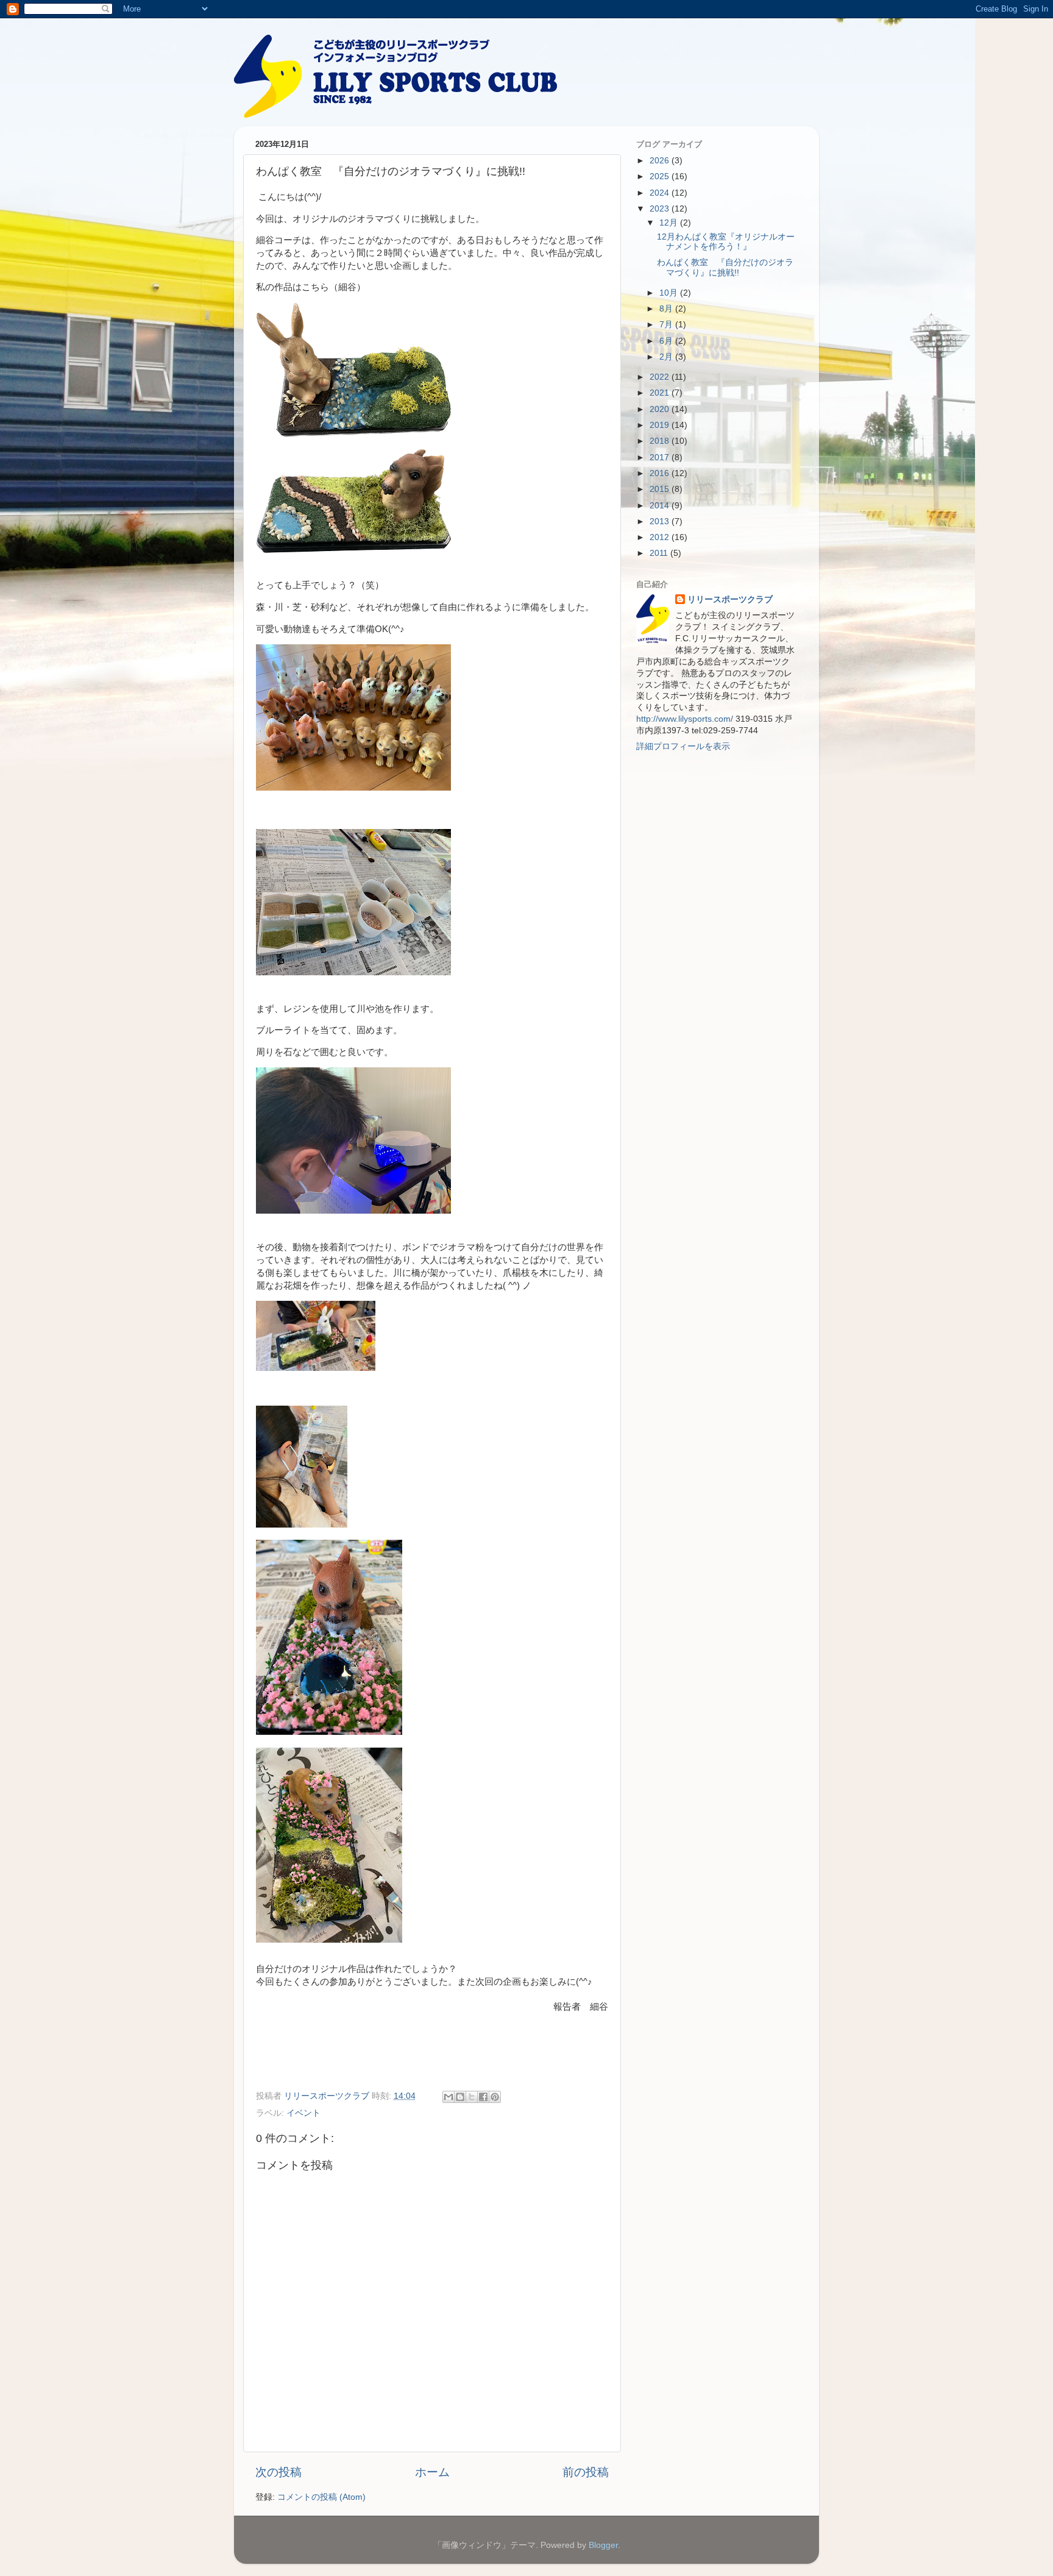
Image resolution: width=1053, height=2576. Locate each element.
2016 (661, 473)
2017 (661, 457)
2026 (661, 161)
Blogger (603, 2545)
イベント (303, 2113)
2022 (661, 377)
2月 (667, 357)
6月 (667, 341)
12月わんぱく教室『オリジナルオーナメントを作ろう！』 (726, 242)
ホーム (432, 2472)
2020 (661, 409)
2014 (661, 506)
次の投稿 (278, 2472)
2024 (661, 193)
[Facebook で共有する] (483, 2097)
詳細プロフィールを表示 (683, 746)
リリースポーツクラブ (730, 600)
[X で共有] (472, 2097)
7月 (667, 325)
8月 (667, 309)
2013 (661, 521)
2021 (661, 393)
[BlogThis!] (460, 2097)
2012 (661, 537)
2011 (660, 553)
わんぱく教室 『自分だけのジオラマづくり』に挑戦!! (725, 267)
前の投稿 (586, 2472)
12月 (670, 223)
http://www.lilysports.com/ (685, 719)
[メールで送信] (448, 2097)
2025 (661, 176)
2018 (661, 441)
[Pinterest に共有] (495, 2097)
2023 (661, 209)
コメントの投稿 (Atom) (321, 2497)
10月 (670, 293)
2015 (661, 489)
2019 (661, 425)
